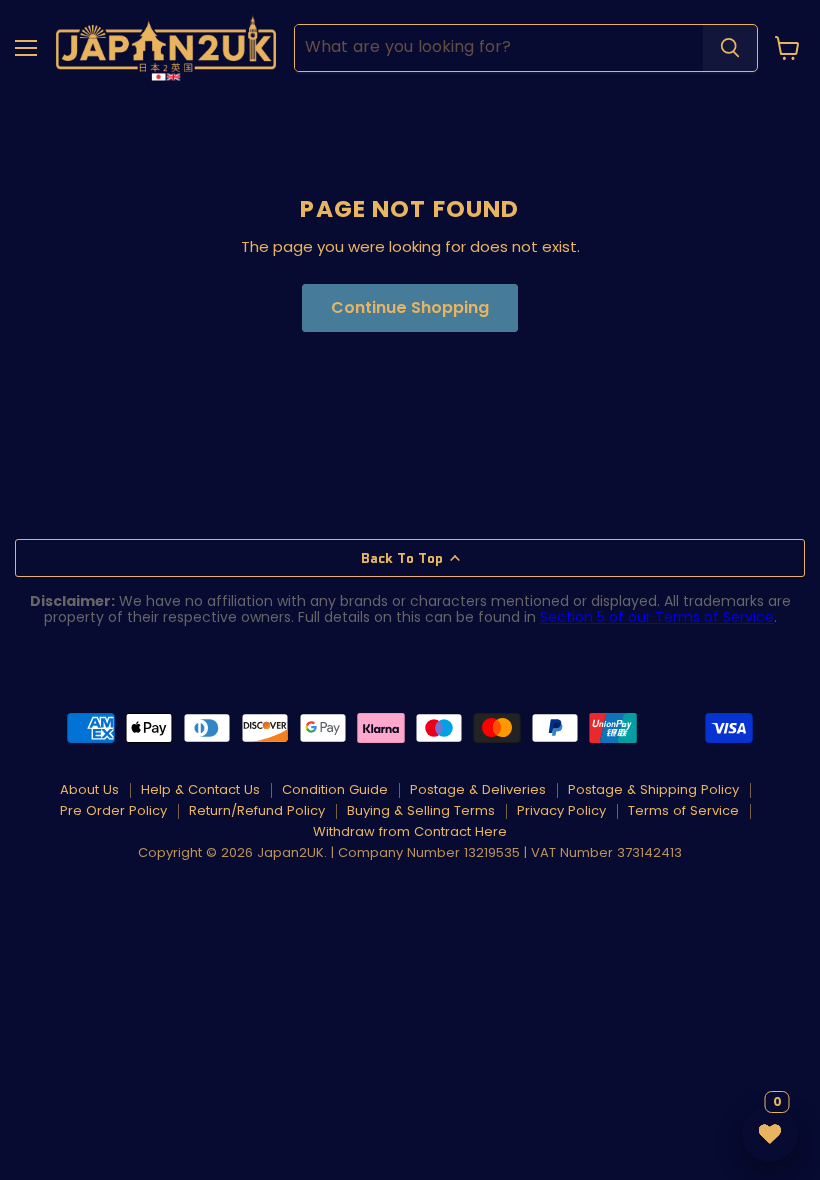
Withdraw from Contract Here (410, 831)
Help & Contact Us (200, 789)
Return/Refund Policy (257, 810)
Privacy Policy (561, 810)
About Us (89, 789)
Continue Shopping (410, 307)
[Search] (730, 48)
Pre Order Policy (113, 810)
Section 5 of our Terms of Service (657, 617)
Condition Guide (335, 789)
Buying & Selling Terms (421, 810)
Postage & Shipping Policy (653, 789)
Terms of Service (683, 810)
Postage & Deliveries (478, 789)
